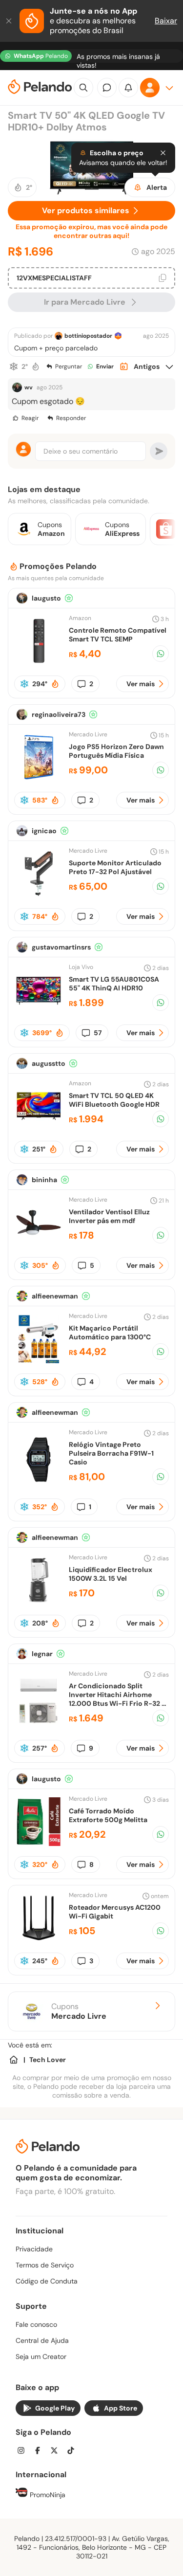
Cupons (79, 2011)
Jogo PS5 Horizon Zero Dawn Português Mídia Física (116, 751)
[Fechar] (10, 21)
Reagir (30, 418)
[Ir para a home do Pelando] (40, 88)
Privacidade (34, 2249)
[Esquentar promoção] (36, 366)
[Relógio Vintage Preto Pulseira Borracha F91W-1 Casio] (39, 1481)
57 (98, 1033)
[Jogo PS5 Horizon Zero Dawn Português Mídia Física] (39, 779)
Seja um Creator (41, 2357)
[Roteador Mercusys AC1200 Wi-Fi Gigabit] (39, 1940)
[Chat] (107, 88)
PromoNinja (47, 2495)
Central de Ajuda (42, 2340)
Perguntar (69, 366)
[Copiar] (163, 278)
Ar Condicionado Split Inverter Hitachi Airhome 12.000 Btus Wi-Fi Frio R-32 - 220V (117, 1699)
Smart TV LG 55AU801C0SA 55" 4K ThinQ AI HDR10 (114, 984)
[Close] (163, 153)
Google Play (55, 2408)
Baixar (166, 21)
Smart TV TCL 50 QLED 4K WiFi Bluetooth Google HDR (114, 1100)
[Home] (14, 2060)
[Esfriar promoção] (14, 366)
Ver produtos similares (86, 210)
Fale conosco (36, 2324)
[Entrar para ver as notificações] (128, 88)
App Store (121, 2408)
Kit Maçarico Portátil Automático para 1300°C (110, 1333)
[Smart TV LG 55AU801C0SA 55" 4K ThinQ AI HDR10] (39, 1012)
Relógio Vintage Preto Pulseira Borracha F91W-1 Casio (111, 1453)
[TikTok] (74, 2452)
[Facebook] (41, 2452)
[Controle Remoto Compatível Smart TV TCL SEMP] (39, 663)
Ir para (85, 302)
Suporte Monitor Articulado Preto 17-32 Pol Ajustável (115, 867)
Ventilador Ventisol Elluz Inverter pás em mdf (109, 1216)
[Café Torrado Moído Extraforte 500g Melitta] (39, 1843)
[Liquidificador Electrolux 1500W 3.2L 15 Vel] (39, 1602)
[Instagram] (24, 2452)
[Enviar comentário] (159, 451)
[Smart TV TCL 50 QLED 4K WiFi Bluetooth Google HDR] (39, 1128)
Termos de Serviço (45, 2265)
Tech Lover (48, 2060)
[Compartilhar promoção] (161, 654)
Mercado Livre (88, 734)
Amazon (80, 618)
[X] (57, 2452)
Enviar (105, 366)
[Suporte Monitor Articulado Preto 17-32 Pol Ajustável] (39, 895)
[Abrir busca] (83, 88)
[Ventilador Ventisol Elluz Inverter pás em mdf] (39, 1244)
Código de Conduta (47, 2281)
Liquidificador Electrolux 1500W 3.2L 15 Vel (111, 1574)
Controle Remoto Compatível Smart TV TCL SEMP (118, 635)
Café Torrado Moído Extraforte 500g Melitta (108, 1815)
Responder (71, 418)
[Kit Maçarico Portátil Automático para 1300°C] (39, 1361)
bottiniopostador (88, 336)
